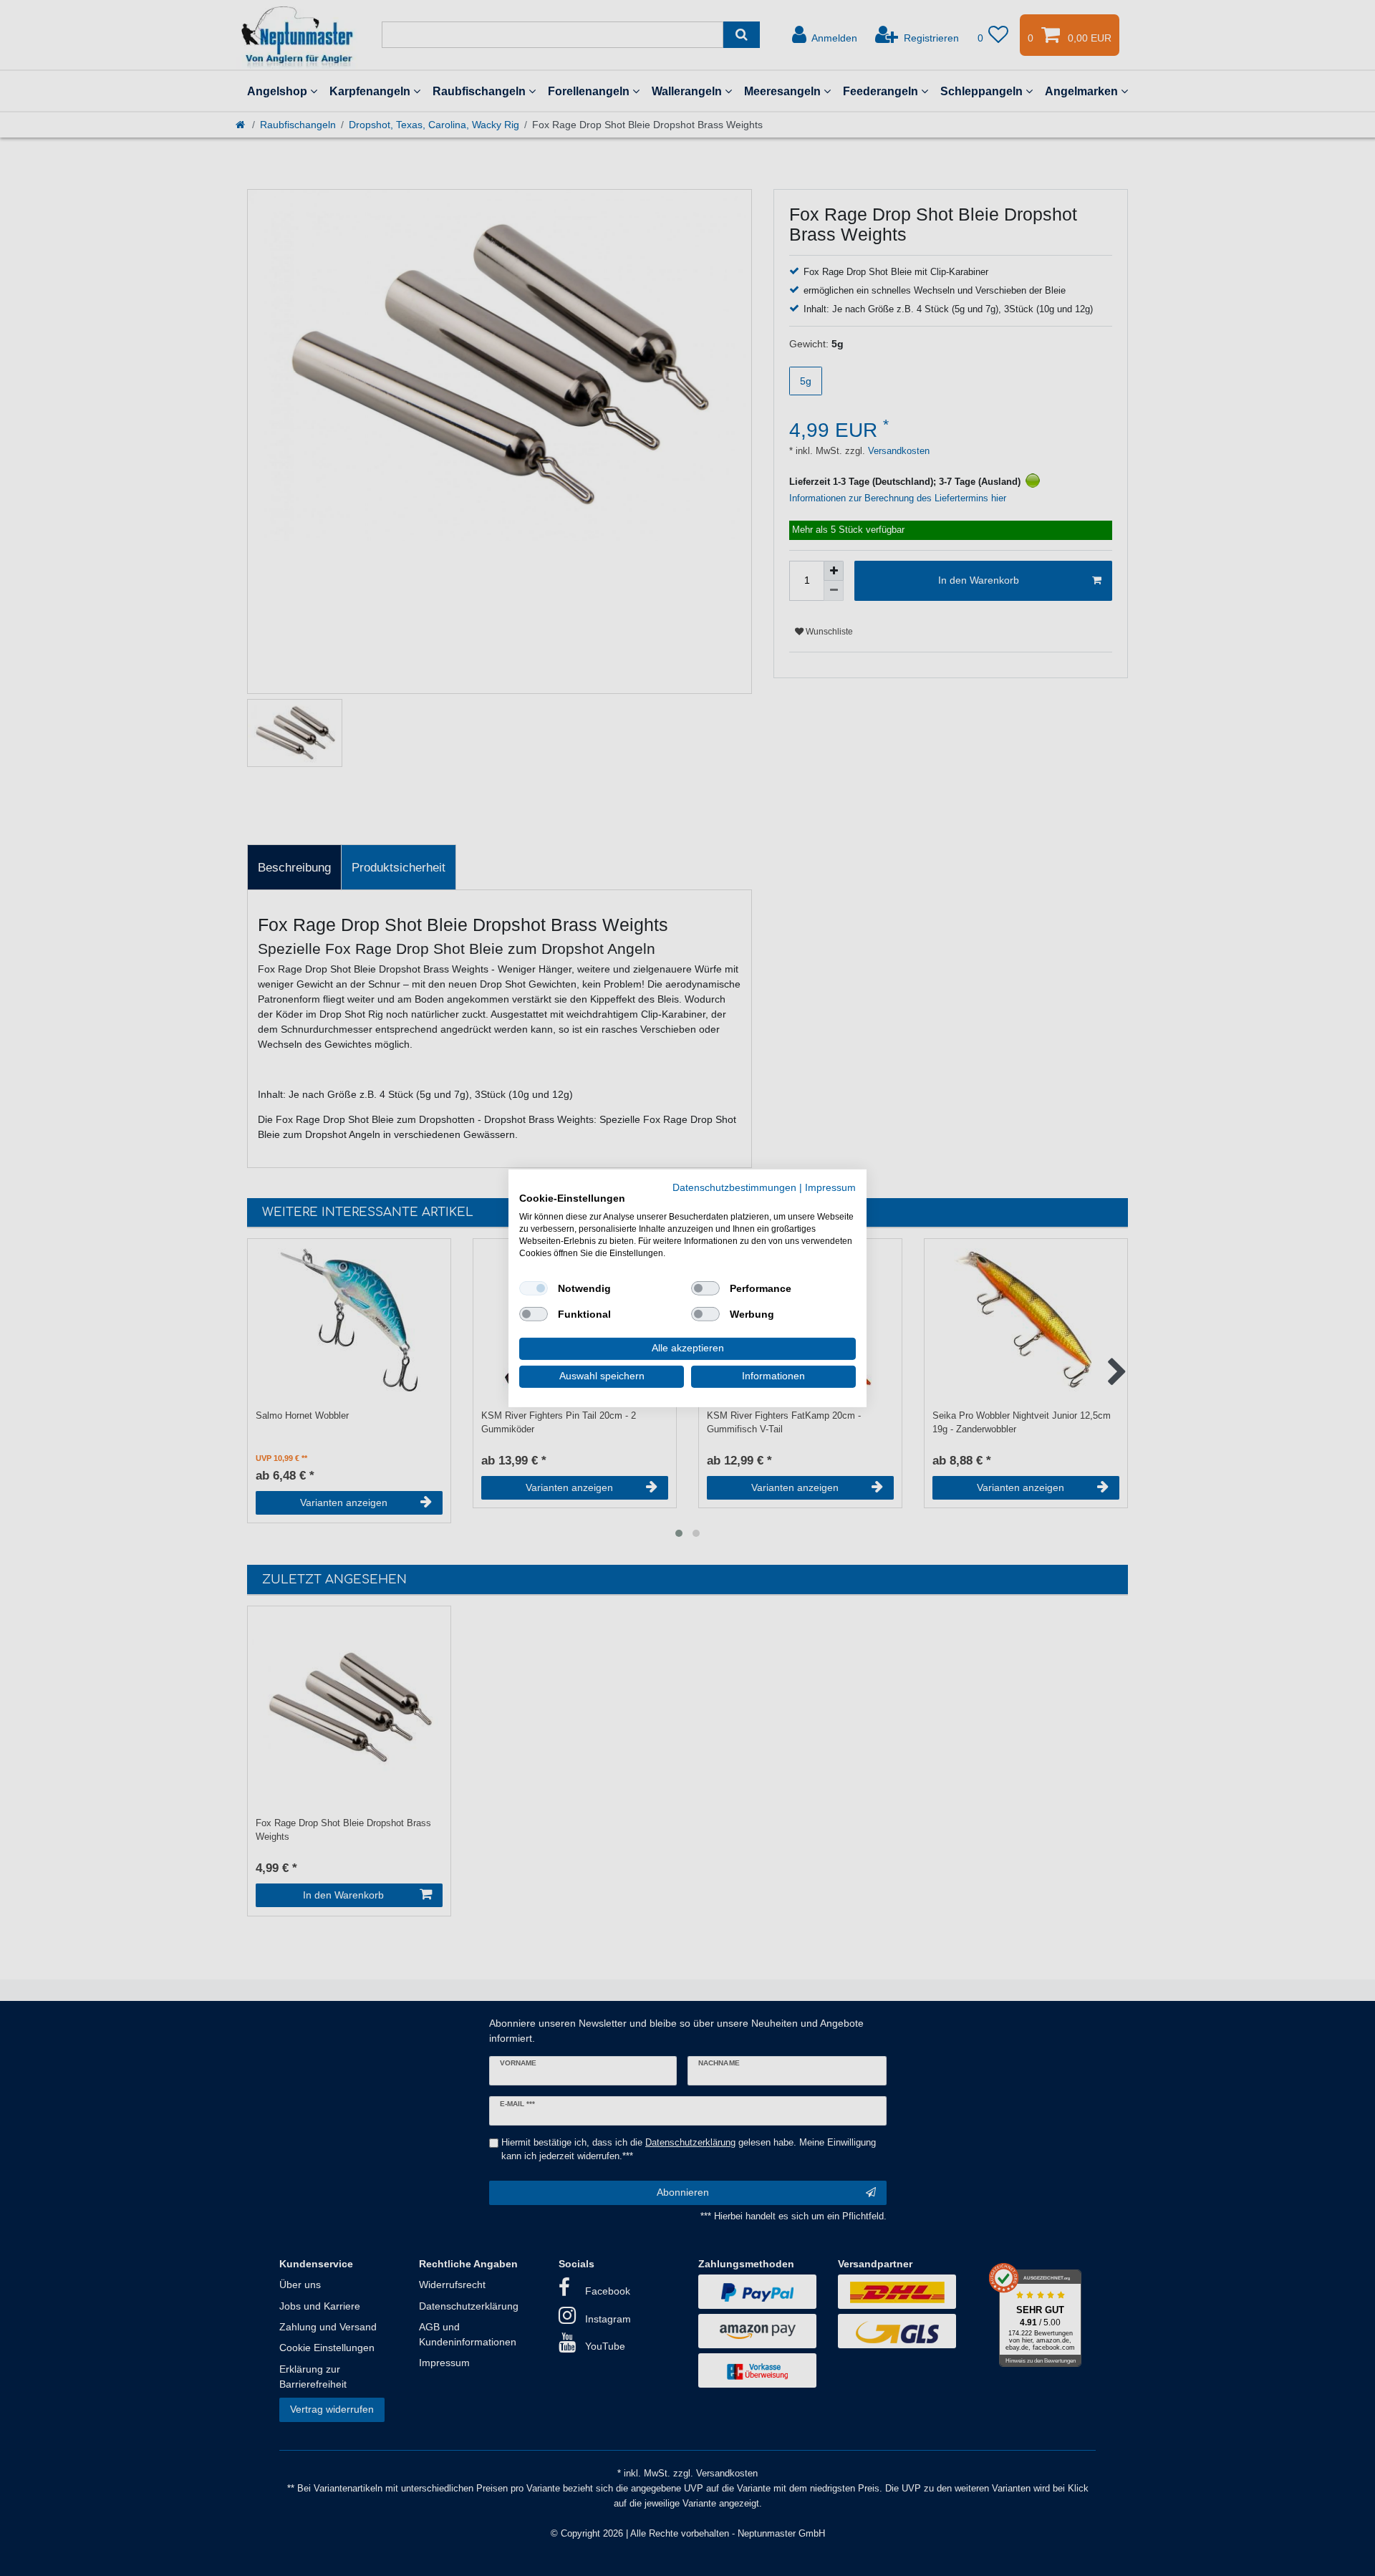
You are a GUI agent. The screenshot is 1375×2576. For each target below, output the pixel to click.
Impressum (830, 1187)
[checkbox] (534, 1288)
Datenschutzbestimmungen (734, 1187)
